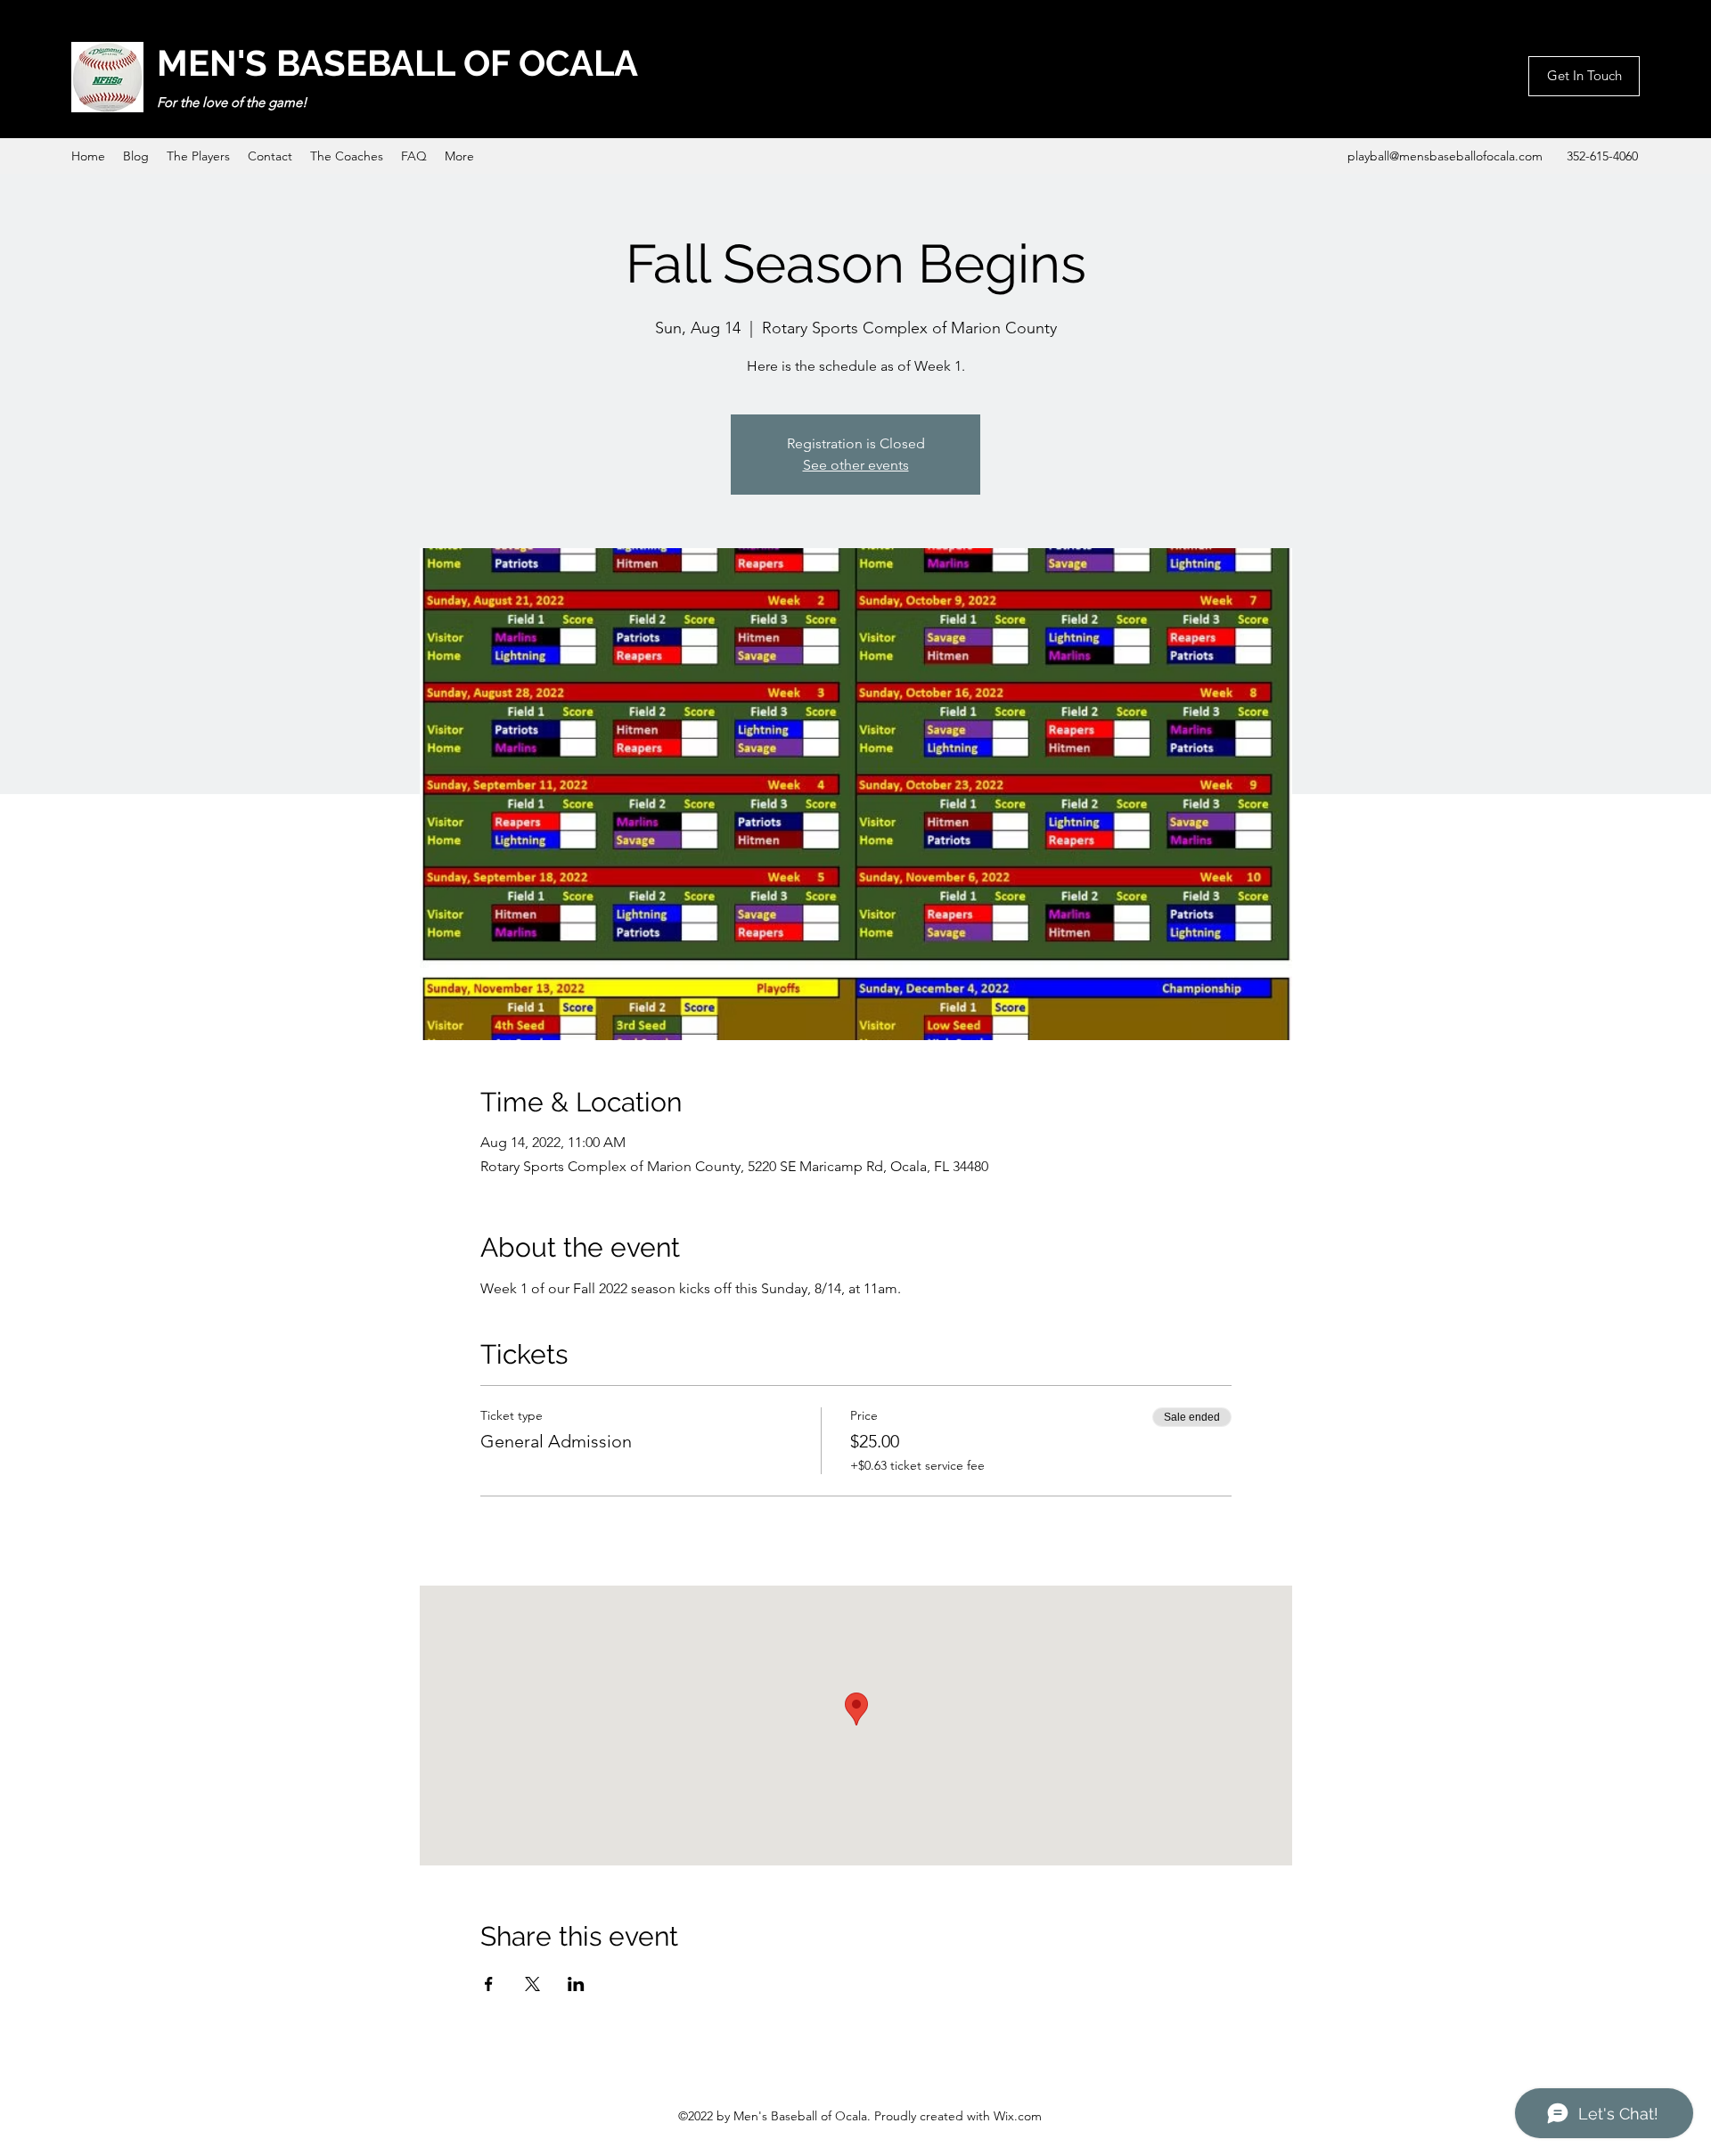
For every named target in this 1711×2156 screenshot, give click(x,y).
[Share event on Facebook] (489, 1984)
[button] (1584, 76)
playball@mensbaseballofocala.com (1445, 156)
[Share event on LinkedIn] (576, 1984)
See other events (856, 465)
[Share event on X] (532, 1984)
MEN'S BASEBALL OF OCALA (397, 63)
